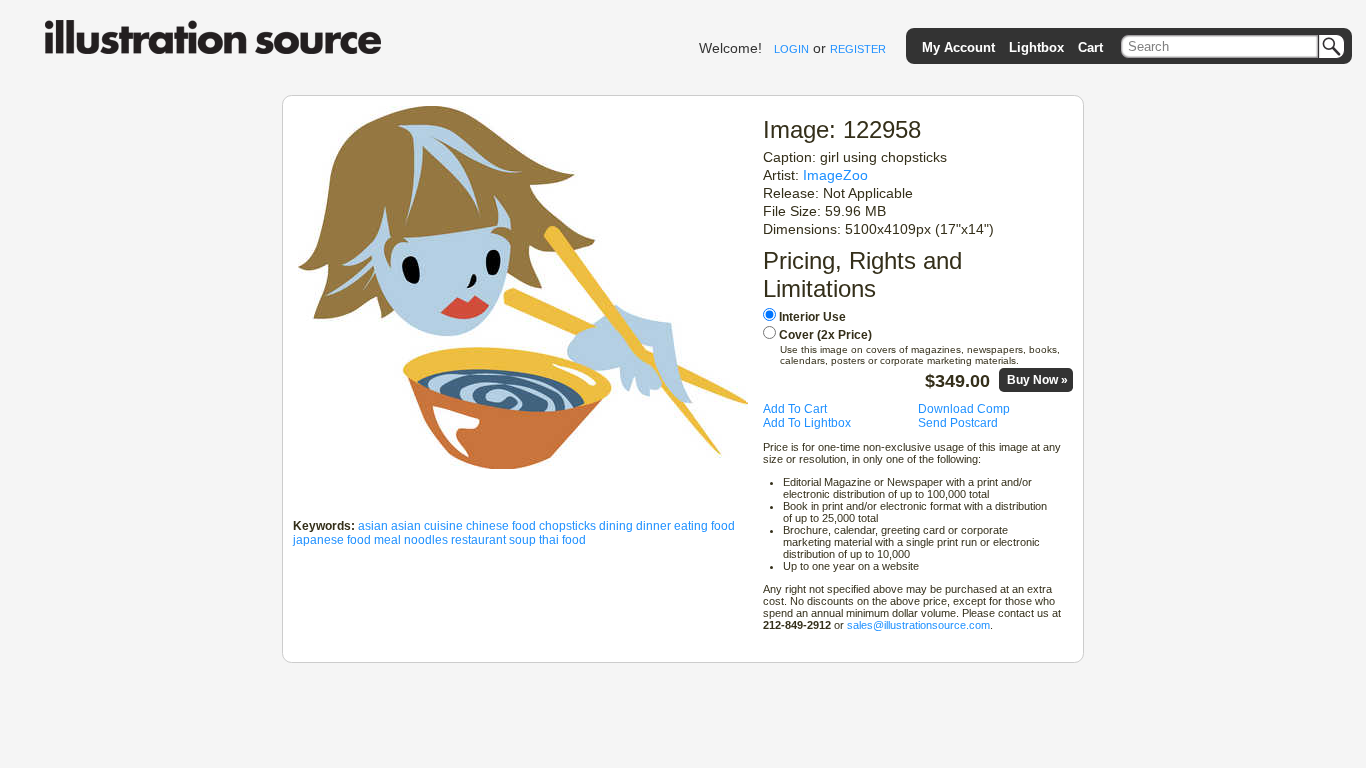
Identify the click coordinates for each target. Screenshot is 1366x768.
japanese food (332, 540)
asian (373, 526)
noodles (426, 540)
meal (387, 540)
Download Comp (964, 409)
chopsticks (567, 526)
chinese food (501, 526)
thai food (562, 540)
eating (691, 526)
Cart (1090, 47)
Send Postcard (958, 423)
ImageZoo (835, 175)
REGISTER (858, 49)
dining (616, 526)
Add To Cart (795, 409)
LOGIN (791, 49)
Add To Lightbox (807, 423)
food (723, 526)
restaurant (478, 540)
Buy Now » (1037, 380)
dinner (653, 526)
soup (522, 540)
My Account (958, 47)
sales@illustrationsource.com (918, 625)
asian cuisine (427, 526)
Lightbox (1036, 47)
